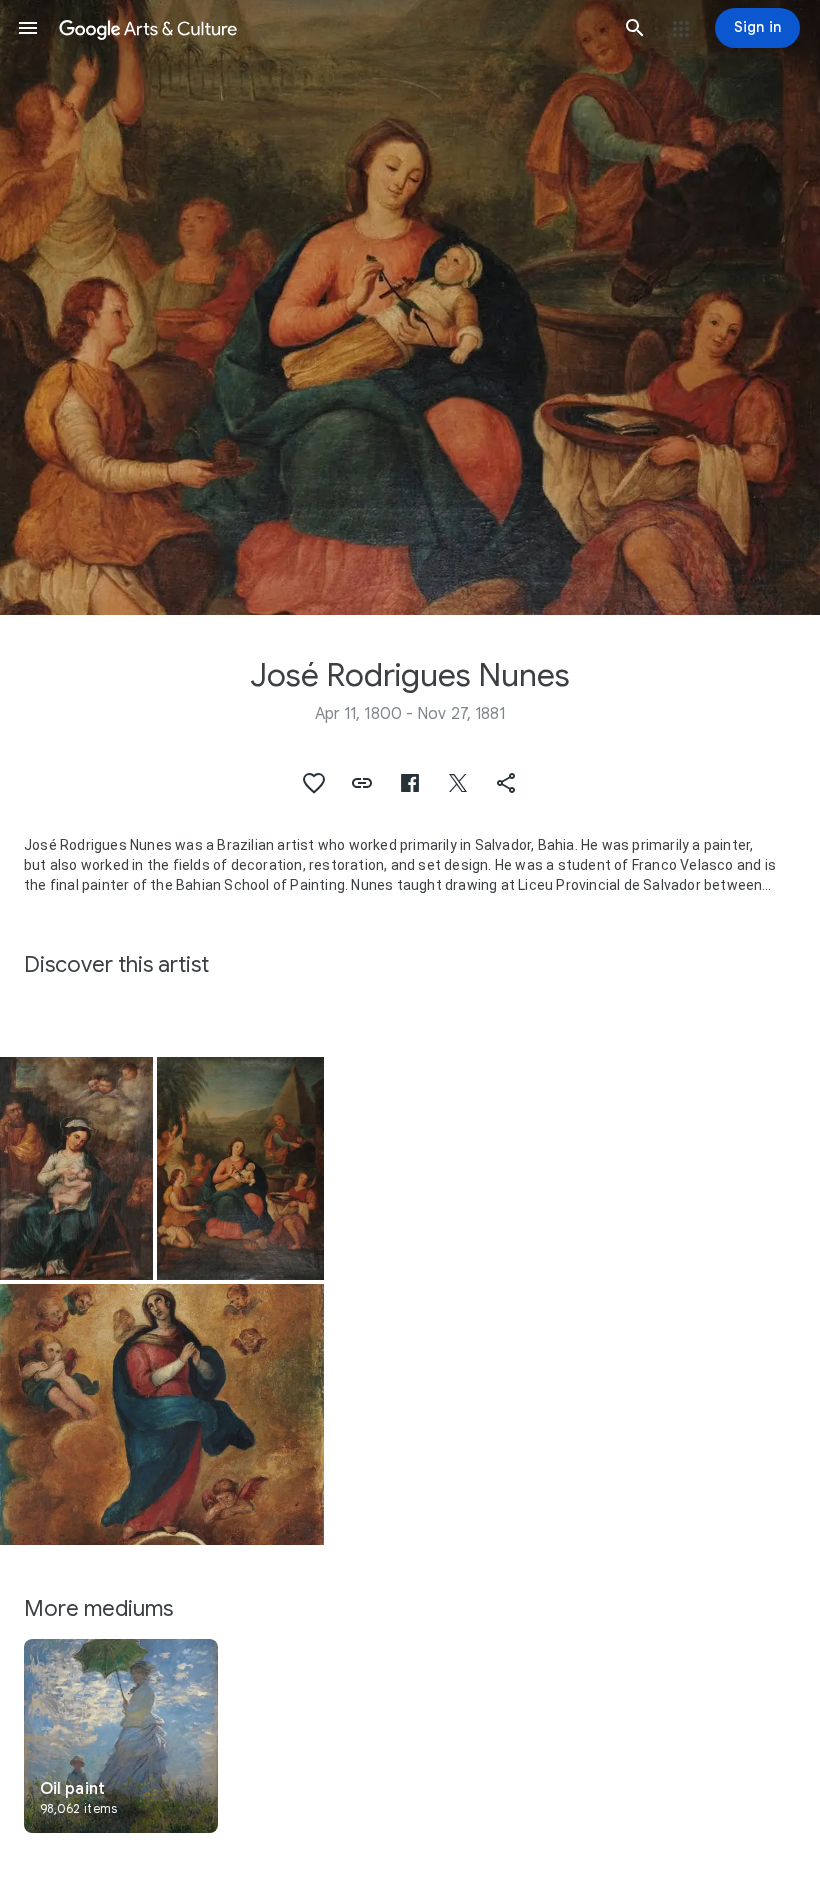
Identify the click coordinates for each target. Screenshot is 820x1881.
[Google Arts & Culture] (331, 28)
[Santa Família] (76, 1168)
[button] (28, 28)
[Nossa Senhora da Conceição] (162, 1414)
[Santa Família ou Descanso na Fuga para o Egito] (240, 1168)
